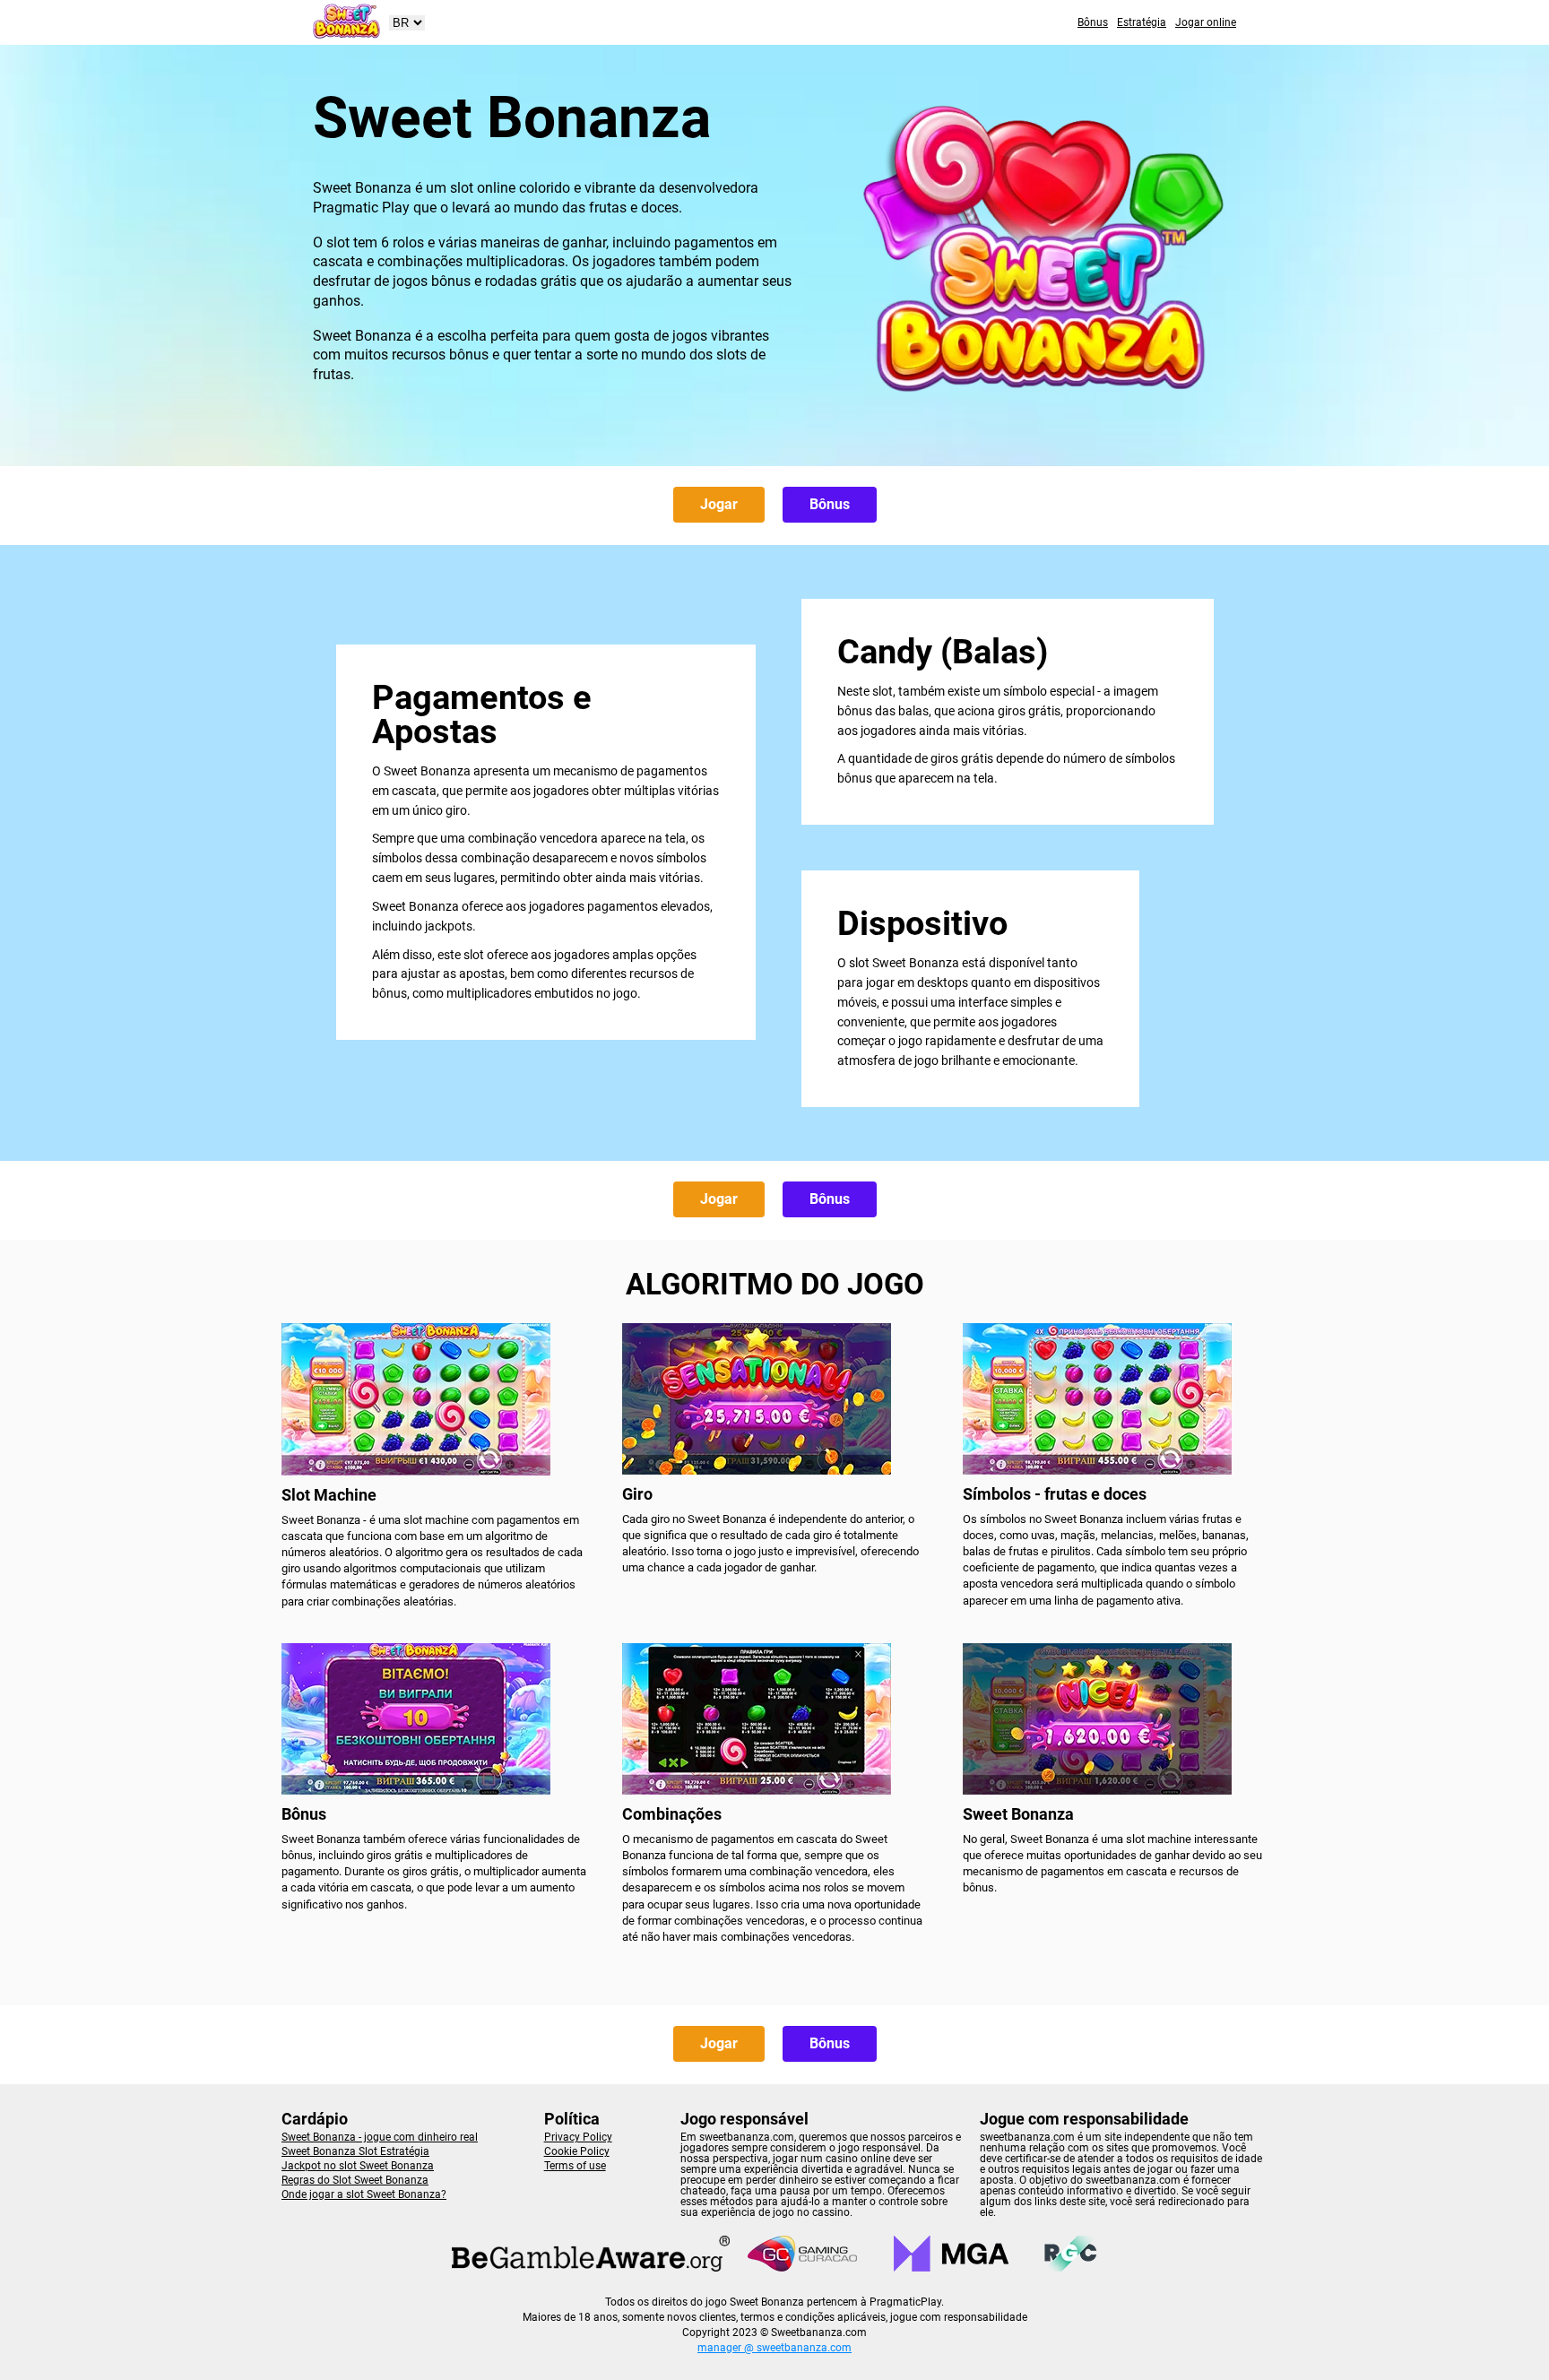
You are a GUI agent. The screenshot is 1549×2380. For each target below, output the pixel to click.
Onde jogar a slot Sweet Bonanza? (364, 2194)
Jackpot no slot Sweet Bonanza (358, 2166)
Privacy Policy (578, 2137)
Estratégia (1142, 22)
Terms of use (575, 2166)
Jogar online (1206, 22)
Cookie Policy (577, 2151)
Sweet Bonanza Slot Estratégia (355, 2151)
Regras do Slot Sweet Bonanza (355, 2180)
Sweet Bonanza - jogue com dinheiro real (380, 2137)
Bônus (1093, 22)
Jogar (719, 504)
